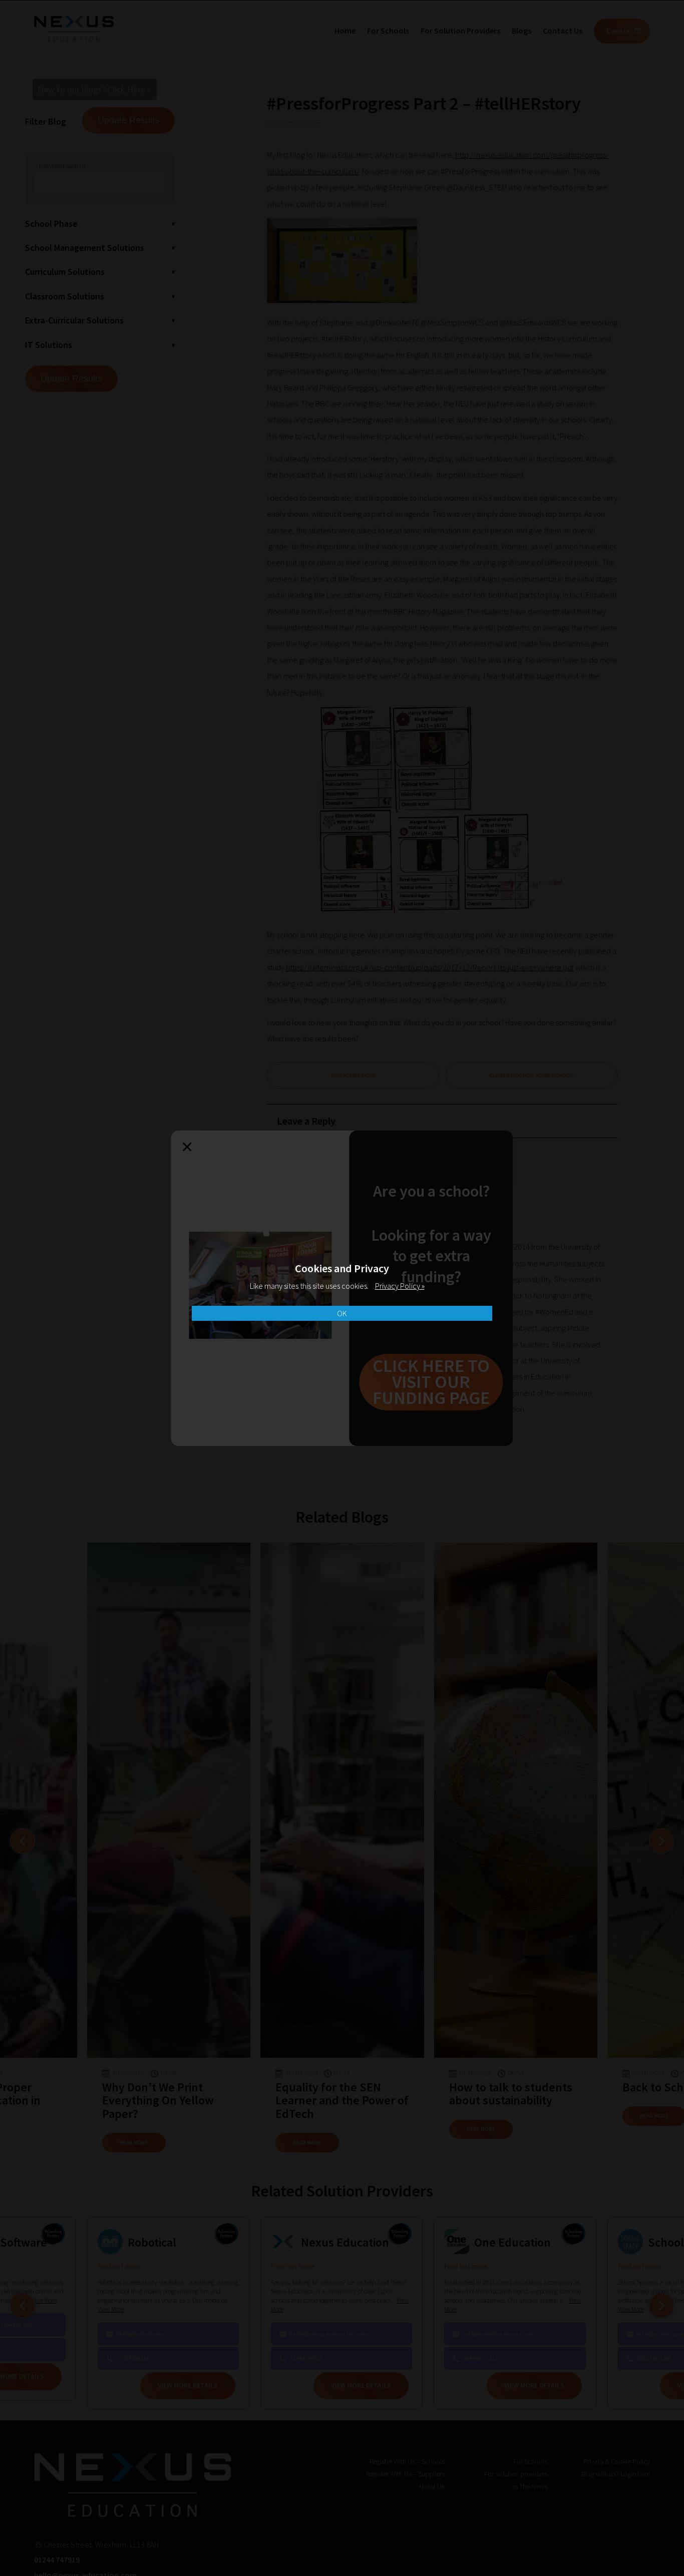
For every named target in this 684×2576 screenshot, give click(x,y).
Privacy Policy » (400, 1286)
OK (342, 1313)
